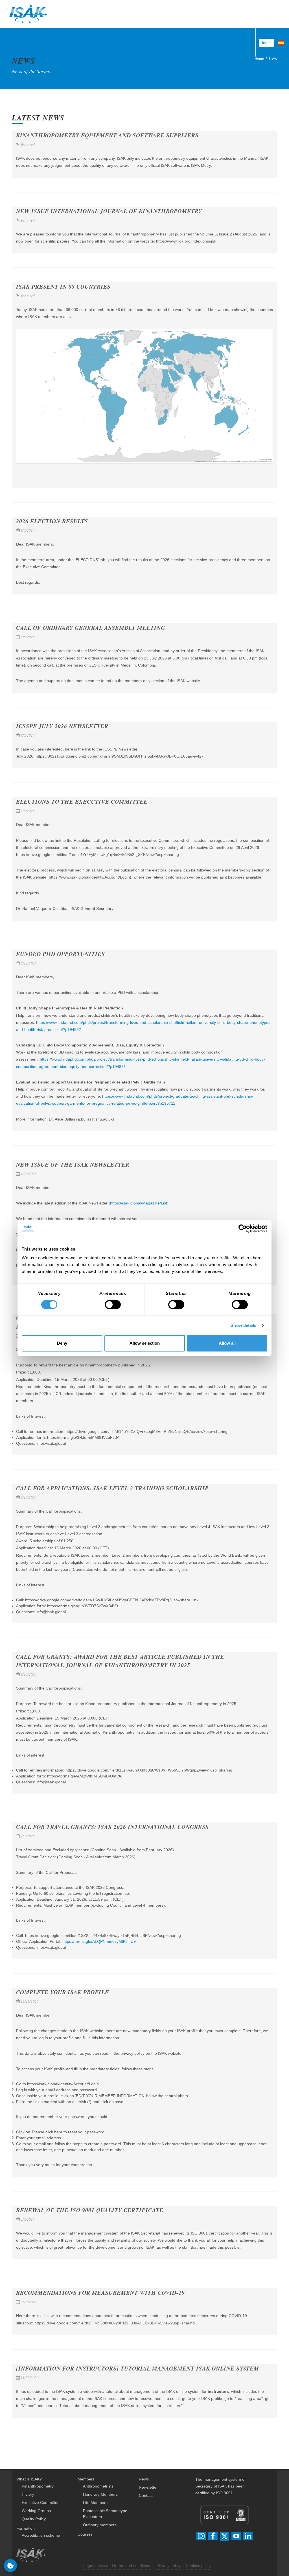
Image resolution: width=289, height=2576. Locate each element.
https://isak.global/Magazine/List (139, 1203)
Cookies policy (199, 2566)
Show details (243, 1325)
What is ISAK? (29, 2479)
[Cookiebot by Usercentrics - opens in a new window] (243, 1228)
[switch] (113, 1305)
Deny (62, 1343)
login (266, 43)
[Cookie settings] (10, 2566)
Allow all (227, 1343)
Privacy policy (168, 2566)
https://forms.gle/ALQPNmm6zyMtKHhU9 (99, 1941)
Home (259, 59)
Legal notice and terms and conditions (117, 2566)
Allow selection (145, 1343)
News (273, 59)
